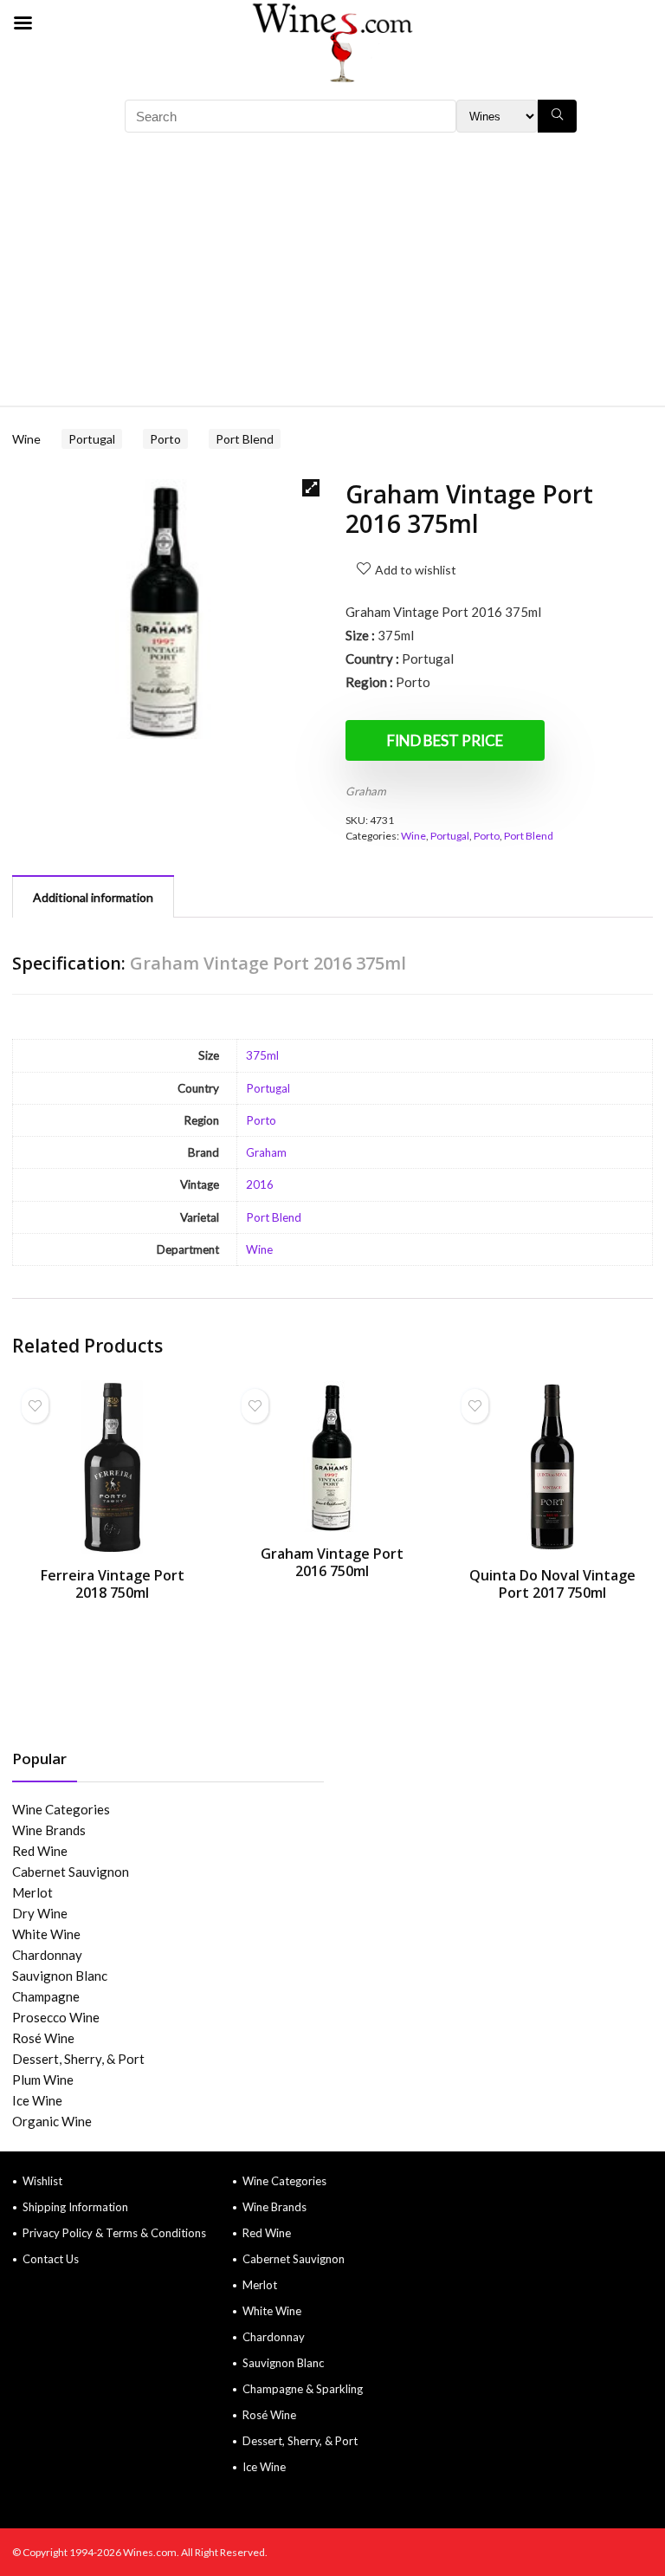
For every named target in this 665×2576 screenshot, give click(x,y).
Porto (165, 439)
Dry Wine (40, 1913)
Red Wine (40, 1851)
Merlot (32, 1892)
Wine (26, 439)
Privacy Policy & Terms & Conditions (114, 2233)
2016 (260, 1184)
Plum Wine (43, 2080)
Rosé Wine (43, 2038)
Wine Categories (61, 1809)
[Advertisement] (332, 276)
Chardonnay (47, 1955)
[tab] (93, 896)
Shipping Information (75, 2207)
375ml (262, 1055)
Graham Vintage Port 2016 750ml (332, 1562)
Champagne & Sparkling (303, 2389)
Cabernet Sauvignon (71, 1872)
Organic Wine (52, 2121)
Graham (366, 791)
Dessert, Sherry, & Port (78, 2059)
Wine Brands (49, 1830)
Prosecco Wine (56, 2017)
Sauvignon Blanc (60, 1976)
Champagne (46, 1996)
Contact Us (51, 2259)
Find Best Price (445, 740)
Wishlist (42, 2181)
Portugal (92, 439)
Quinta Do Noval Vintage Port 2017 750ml (552, 1584)
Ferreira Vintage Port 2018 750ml (113, 1584)
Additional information (93, 897)
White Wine (46, 1934)
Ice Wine (37, 2100)
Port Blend (245, 439)
